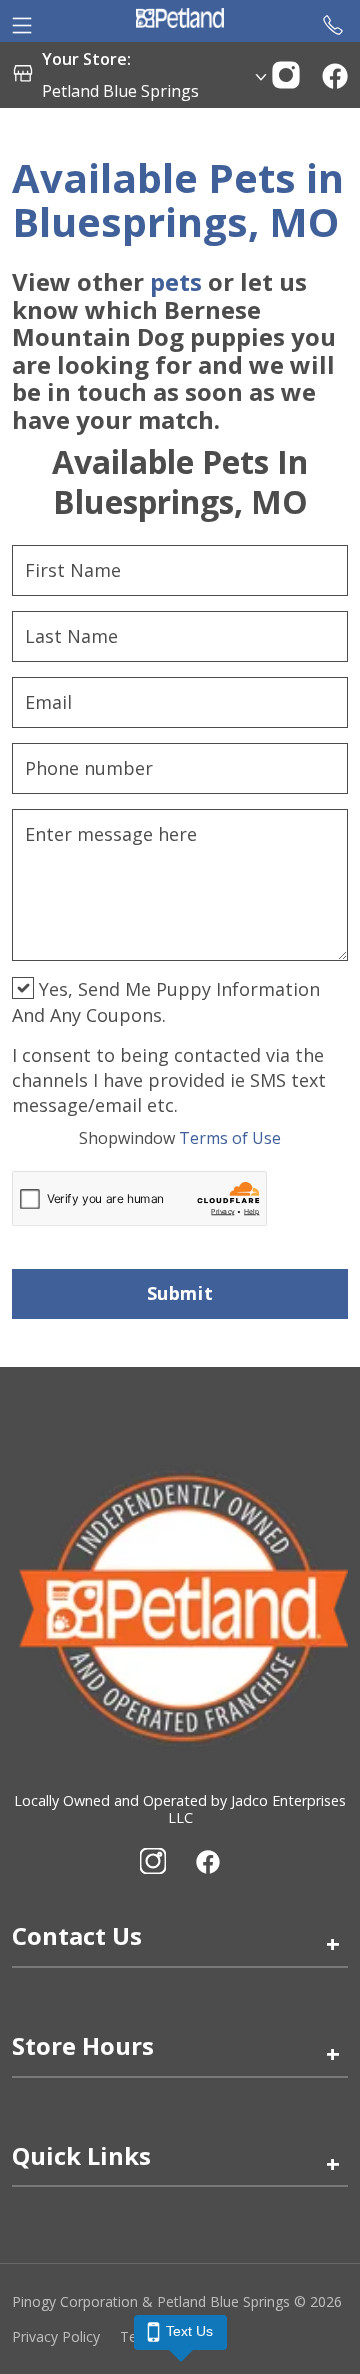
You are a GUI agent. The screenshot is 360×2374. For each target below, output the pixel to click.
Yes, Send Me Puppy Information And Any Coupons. (166, 1001)
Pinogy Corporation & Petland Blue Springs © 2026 (177, 2301)
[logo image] (180, 21)
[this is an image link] (180, 1606)
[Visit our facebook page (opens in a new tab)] (207, 1861)
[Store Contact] (333, 21)
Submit (180, 1293)
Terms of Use (180, 1138)
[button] (286, 73)
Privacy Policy (56, 2336)
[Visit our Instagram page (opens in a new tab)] (153, 1861)
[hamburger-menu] (22, 21)
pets (176, 281)
